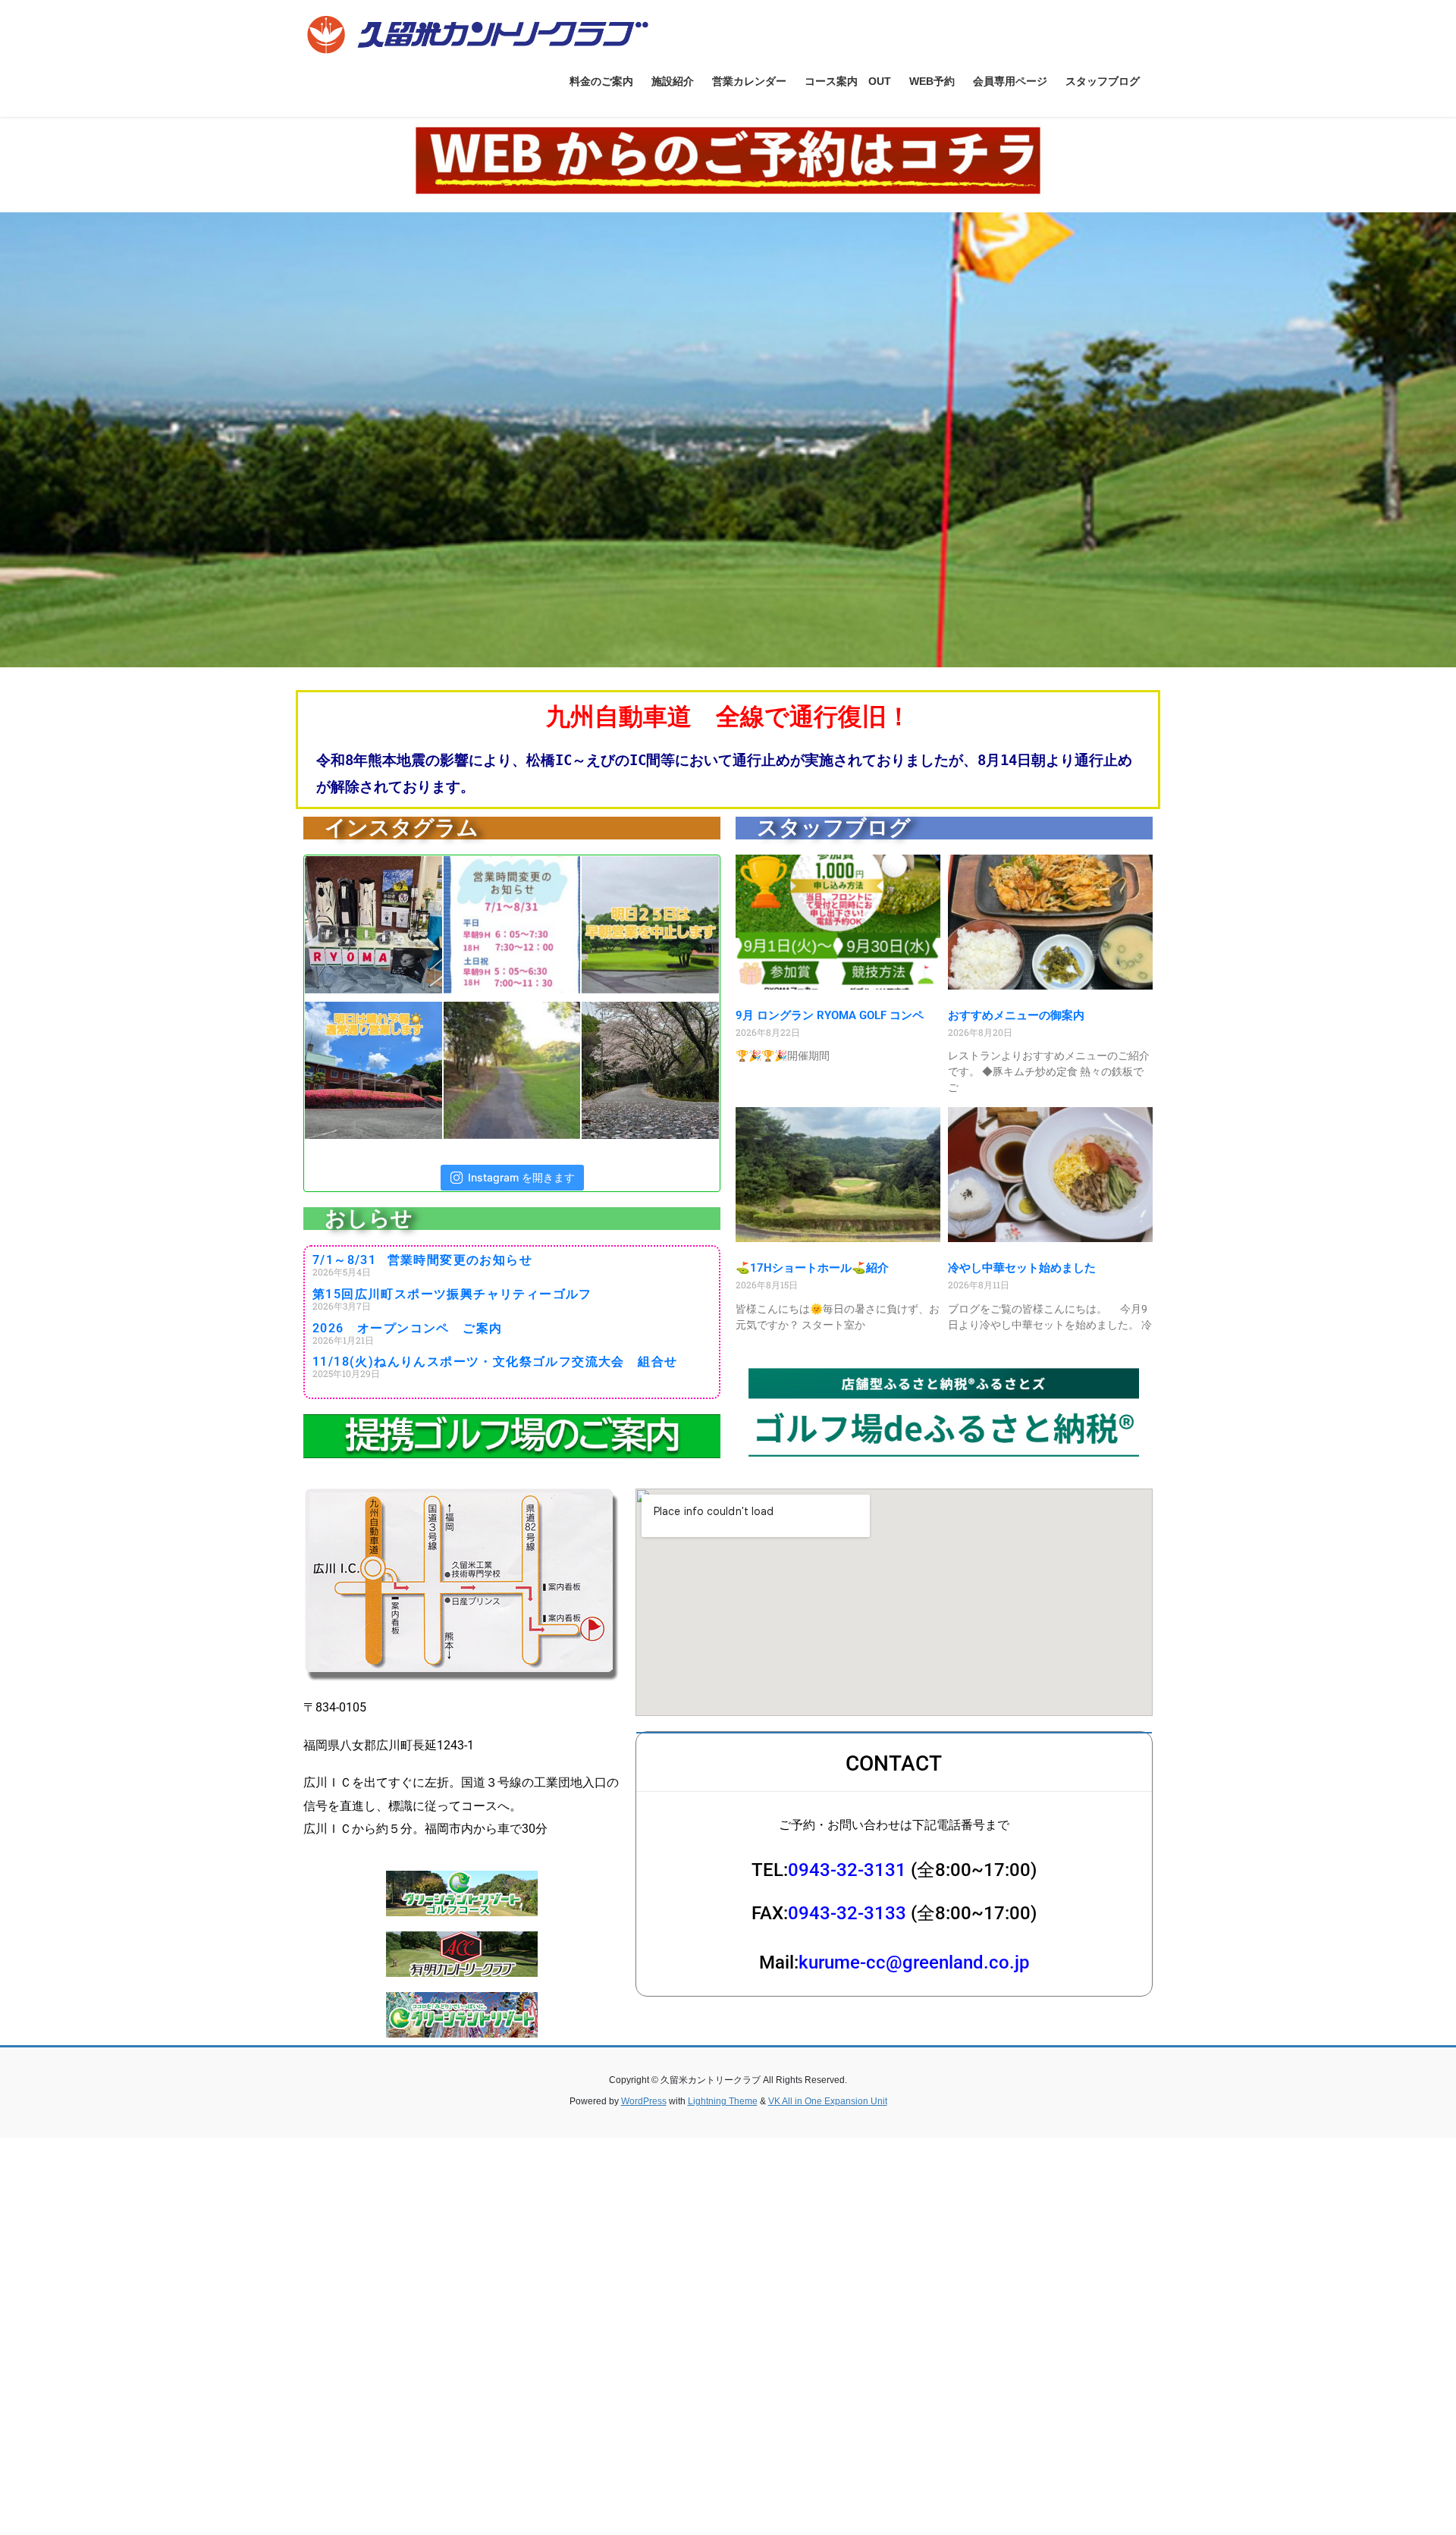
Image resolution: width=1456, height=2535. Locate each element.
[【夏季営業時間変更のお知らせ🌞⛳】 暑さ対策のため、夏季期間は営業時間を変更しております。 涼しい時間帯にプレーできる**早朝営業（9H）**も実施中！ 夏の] (511, 925)
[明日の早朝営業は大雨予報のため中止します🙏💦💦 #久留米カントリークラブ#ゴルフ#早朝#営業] (650, 925)
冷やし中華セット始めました (1022, 1268)
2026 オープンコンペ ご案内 (407, 1328)
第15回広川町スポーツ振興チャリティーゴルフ (452, 1294)
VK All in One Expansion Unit (828, 2101)
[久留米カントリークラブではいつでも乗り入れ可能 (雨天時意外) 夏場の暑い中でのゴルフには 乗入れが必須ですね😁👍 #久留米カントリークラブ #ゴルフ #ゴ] (511, 1070)
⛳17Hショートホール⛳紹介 (812, 1268)
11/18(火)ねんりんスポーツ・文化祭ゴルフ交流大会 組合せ (495, 1362)
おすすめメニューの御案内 (1016, 1015)
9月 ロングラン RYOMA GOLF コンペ (830, 1015)
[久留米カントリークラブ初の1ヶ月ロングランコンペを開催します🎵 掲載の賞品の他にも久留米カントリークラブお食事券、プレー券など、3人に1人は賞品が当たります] (373, 925)
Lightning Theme (723, 2101)
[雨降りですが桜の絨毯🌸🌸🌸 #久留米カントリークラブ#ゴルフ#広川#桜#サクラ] (650, 1070)
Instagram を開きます (521, 1177)
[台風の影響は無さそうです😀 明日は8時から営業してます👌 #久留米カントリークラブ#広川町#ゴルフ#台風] (373, 1070)
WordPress (644, 2101)
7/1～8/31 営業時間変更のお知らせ (422, 1260)
